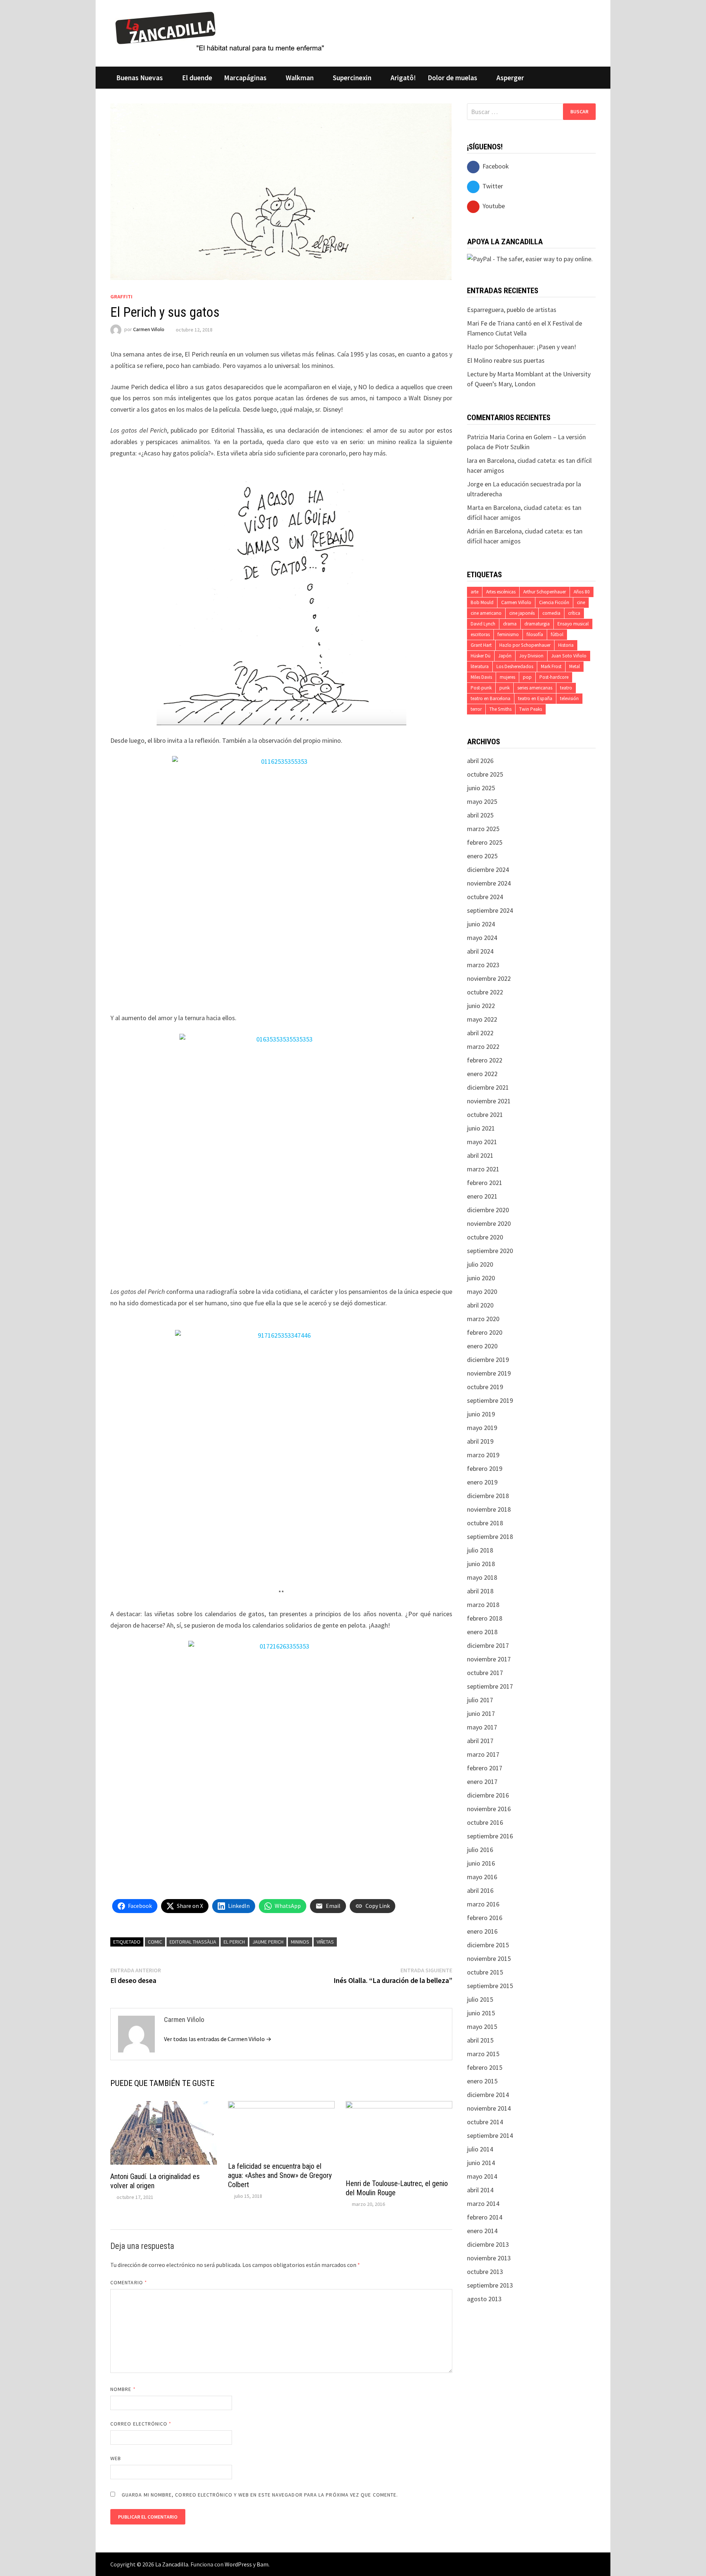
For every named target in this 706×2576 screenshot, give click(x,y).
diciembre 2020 (488, 1210)
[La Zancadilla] (221, 31)
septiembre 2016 (490, 1836)
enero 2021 (482, 1196)
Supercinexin (352, 78)
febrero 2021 (485, 1183)
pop (527, 677)
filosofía (535, 634)
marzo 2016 (483, 1904)
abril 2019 (480, 1441)
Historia (566, 645)
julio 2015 (480, 1999)
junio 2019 (481, 1414)
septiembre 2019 (490, 1400)
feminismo (508, 634)
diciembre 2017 (488, 1645)
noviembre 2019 (489, 1373)
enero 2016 (482, 1931)
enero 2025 (482, 856)
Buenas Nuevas (140, 78)
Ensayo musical (573, 624)
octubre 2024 (485, 897)
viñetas (325, 1942)
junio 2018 (481, 1564)
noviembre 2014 (489, 2108)
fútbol (557, 634)
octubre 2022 (485, 992)
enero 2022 (482, 1074)
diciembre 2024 (488, 870)
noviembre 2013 (489, 2258)
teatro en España (535, 698)
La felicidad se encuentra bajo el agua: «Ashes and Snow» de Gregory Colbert (280, 2175)
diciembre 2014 (488, 2095)
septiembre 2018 (490, 1537)
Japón (505, 656)
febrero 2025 (485, 842)
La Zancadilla (172, 2564)
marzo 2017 (483, 1754)
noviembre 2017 (489, 1659)
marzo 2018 (483, 1605)
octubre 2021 (485, 1115)
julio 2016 (480, 1850)
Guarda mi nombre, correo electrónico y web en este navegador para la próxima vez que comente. (260, 2495)
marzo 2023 (483, 965)
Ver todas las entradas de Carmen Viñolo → (218, 2039)
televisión (569, 698)
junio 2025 (481, 788)
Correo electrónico (141, 2424)
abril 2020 (480, 1305)
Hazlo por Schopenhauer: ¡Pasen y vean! (522, 347)
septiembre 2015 (490, 1986)
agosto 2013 (484, 2299)
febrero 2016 (485, 1918)
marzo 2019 (483, 1455)
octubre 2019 (485, 1387)
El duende (197, 78)
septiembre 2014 (490, 2135)
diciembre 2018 (488, 1496)
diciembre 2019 (488, 1360)
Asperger (510, 78)
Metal (575, 666)
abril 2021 (480, 1155)
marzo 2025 (483, 829)
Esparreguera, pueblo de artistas (512, 310)
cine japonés (522, 613)
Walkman (300, 78)
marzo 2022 (483, 1046)
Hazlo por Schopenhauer (525, 645)
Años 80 (582, 592)
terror (476, 709)
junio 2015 (481, 2013)
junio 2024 (481, 924)
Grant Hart (481, 645)
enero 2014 (482, 2231)
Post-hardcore (554, 677)
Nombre (123, 2389)
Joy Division (531, 656)
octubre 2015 (485, 1972)
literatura (480, 666)
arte (475, 592)
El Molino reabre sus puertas (506, 360)
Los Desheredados (515, 666)
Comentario (129, 2282)
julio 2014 (480, 2149)
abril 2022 (480, 1033)
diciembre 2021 (488, 1087)
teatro (566, 688)
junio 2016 (481, 1863)
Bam (263, 2564)
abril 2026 (480, 761)
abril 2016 (480, 1890)
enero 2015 (482, 2081)
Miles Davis (481, 677)
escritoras (480, 634)
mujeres (507, 677)
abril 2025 (480, 815)
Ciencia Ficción (554, 602)
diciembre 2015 (488, 1945)
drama (510, 624)
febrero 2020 (485, 1332)
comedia (551, 613)
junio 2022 (481, 1006)
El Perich (234, 1942)
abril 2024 (480, 951)
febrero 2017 (485, 1768)
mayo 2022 (482, 1019)
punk (504, 688)
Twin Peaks (531, 709)
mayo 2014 (482, 2176)
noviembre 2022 (489, 978)
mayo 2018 (482, 1577)
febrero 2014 (485, 2217)
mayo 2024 (482, 938)
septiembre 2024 (490, 910)
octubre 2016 (485, 1822)
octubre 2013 (485, 2272)
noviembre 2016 (489, 1809)
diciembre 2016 (488, 1795)
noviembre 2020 (489, 1223)
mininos (300, 1942)
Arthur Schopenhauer (545, 592)
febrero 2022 (485, 1060)
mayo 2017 (482, 1727)
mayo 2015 (482, 2027)
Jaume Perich (268, 1942)
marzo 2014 (483, 2204)
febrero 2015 (485, 2067)
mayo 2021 (482, 1142)
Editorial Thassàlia (193, 1942)
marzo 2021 (483, 1169)
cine (581, 602)
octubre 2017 (485, 1673)
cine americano (486, 613)
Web (116, 2458)
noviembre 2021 (489, 1101)
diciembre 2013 (488, 2244)
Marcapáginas (245, 78)
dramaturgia (537, 624)
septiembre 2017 (490, 1686)
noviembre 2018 (489, 1509)
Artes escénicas (501, 592)
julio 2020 (480, 1264)
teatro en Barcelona (491, 698)
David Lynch (483, 624)
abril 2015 (480, 2040)
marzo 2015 (483, 2054)
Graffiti (121, 297)
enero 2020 (482, 1346)
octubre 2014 (485, 2122)
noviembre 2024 (489, 883)
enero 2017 (482, 1782)
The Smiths (500, 709)
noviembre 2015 (489, 1958)
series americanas (535, 688)
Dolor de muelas (452, 78)
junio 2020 (481, 1278)
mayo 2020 (482, 1291)
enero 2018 (482, 1632)
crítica (574, 613)
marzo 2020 (483, 1319)
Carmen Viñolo (149, 330)
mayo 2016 (482, 1877)
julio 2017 (480, 1700)
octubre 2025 (485, 774)
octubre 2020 (485, 1237)
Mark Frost (551, 666)
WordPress (238, 2564)
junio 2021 (481, 1128)
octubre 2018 (485, 1523)
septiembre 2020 (490, 1251)
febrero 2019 (485, 1468)
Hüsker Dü (481, 656)
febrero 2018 (485, 1618)
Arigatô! (403, 78)
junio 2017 (481, 1713)
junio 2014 (481, 2163)
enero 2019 (482, 1482)
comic (155, 1942)
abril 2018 (480, 1591)
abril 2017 (480, 1741)
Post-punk (481, 688)
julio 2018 (480, 1550)
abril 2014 (480, 2190)
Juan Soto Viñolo (569, 656)
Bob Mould (482, 602)
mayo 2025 (482, 801)
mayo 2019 (482, 1428)
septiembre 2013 (490, 2285)
